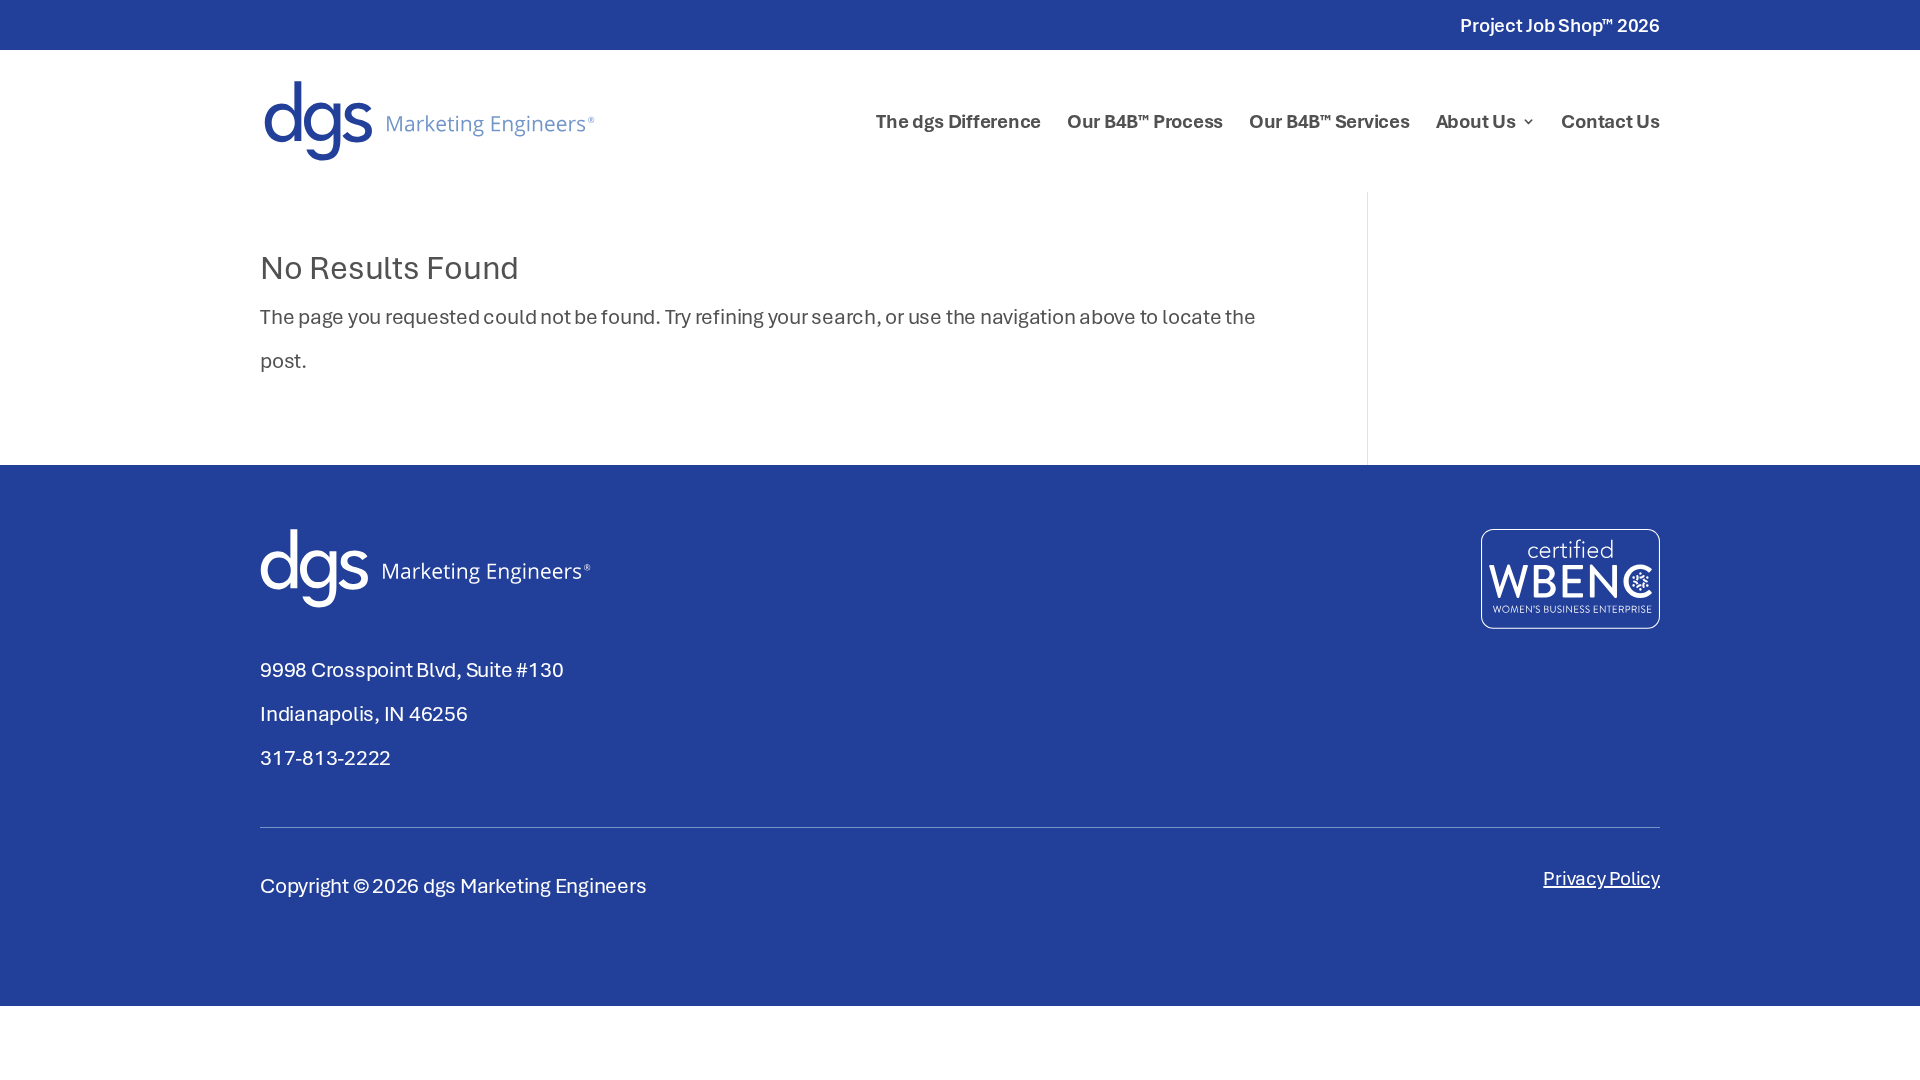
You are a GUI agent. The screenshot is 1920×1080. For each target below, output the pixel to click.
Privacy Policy (1601, 881)
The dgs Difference (958, 124)
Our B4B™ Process (1145, 124)
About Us (1476, 124)
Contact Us (1610, 124)
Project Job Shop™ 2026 (1560, 26)
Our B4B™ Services (1329, 124)
